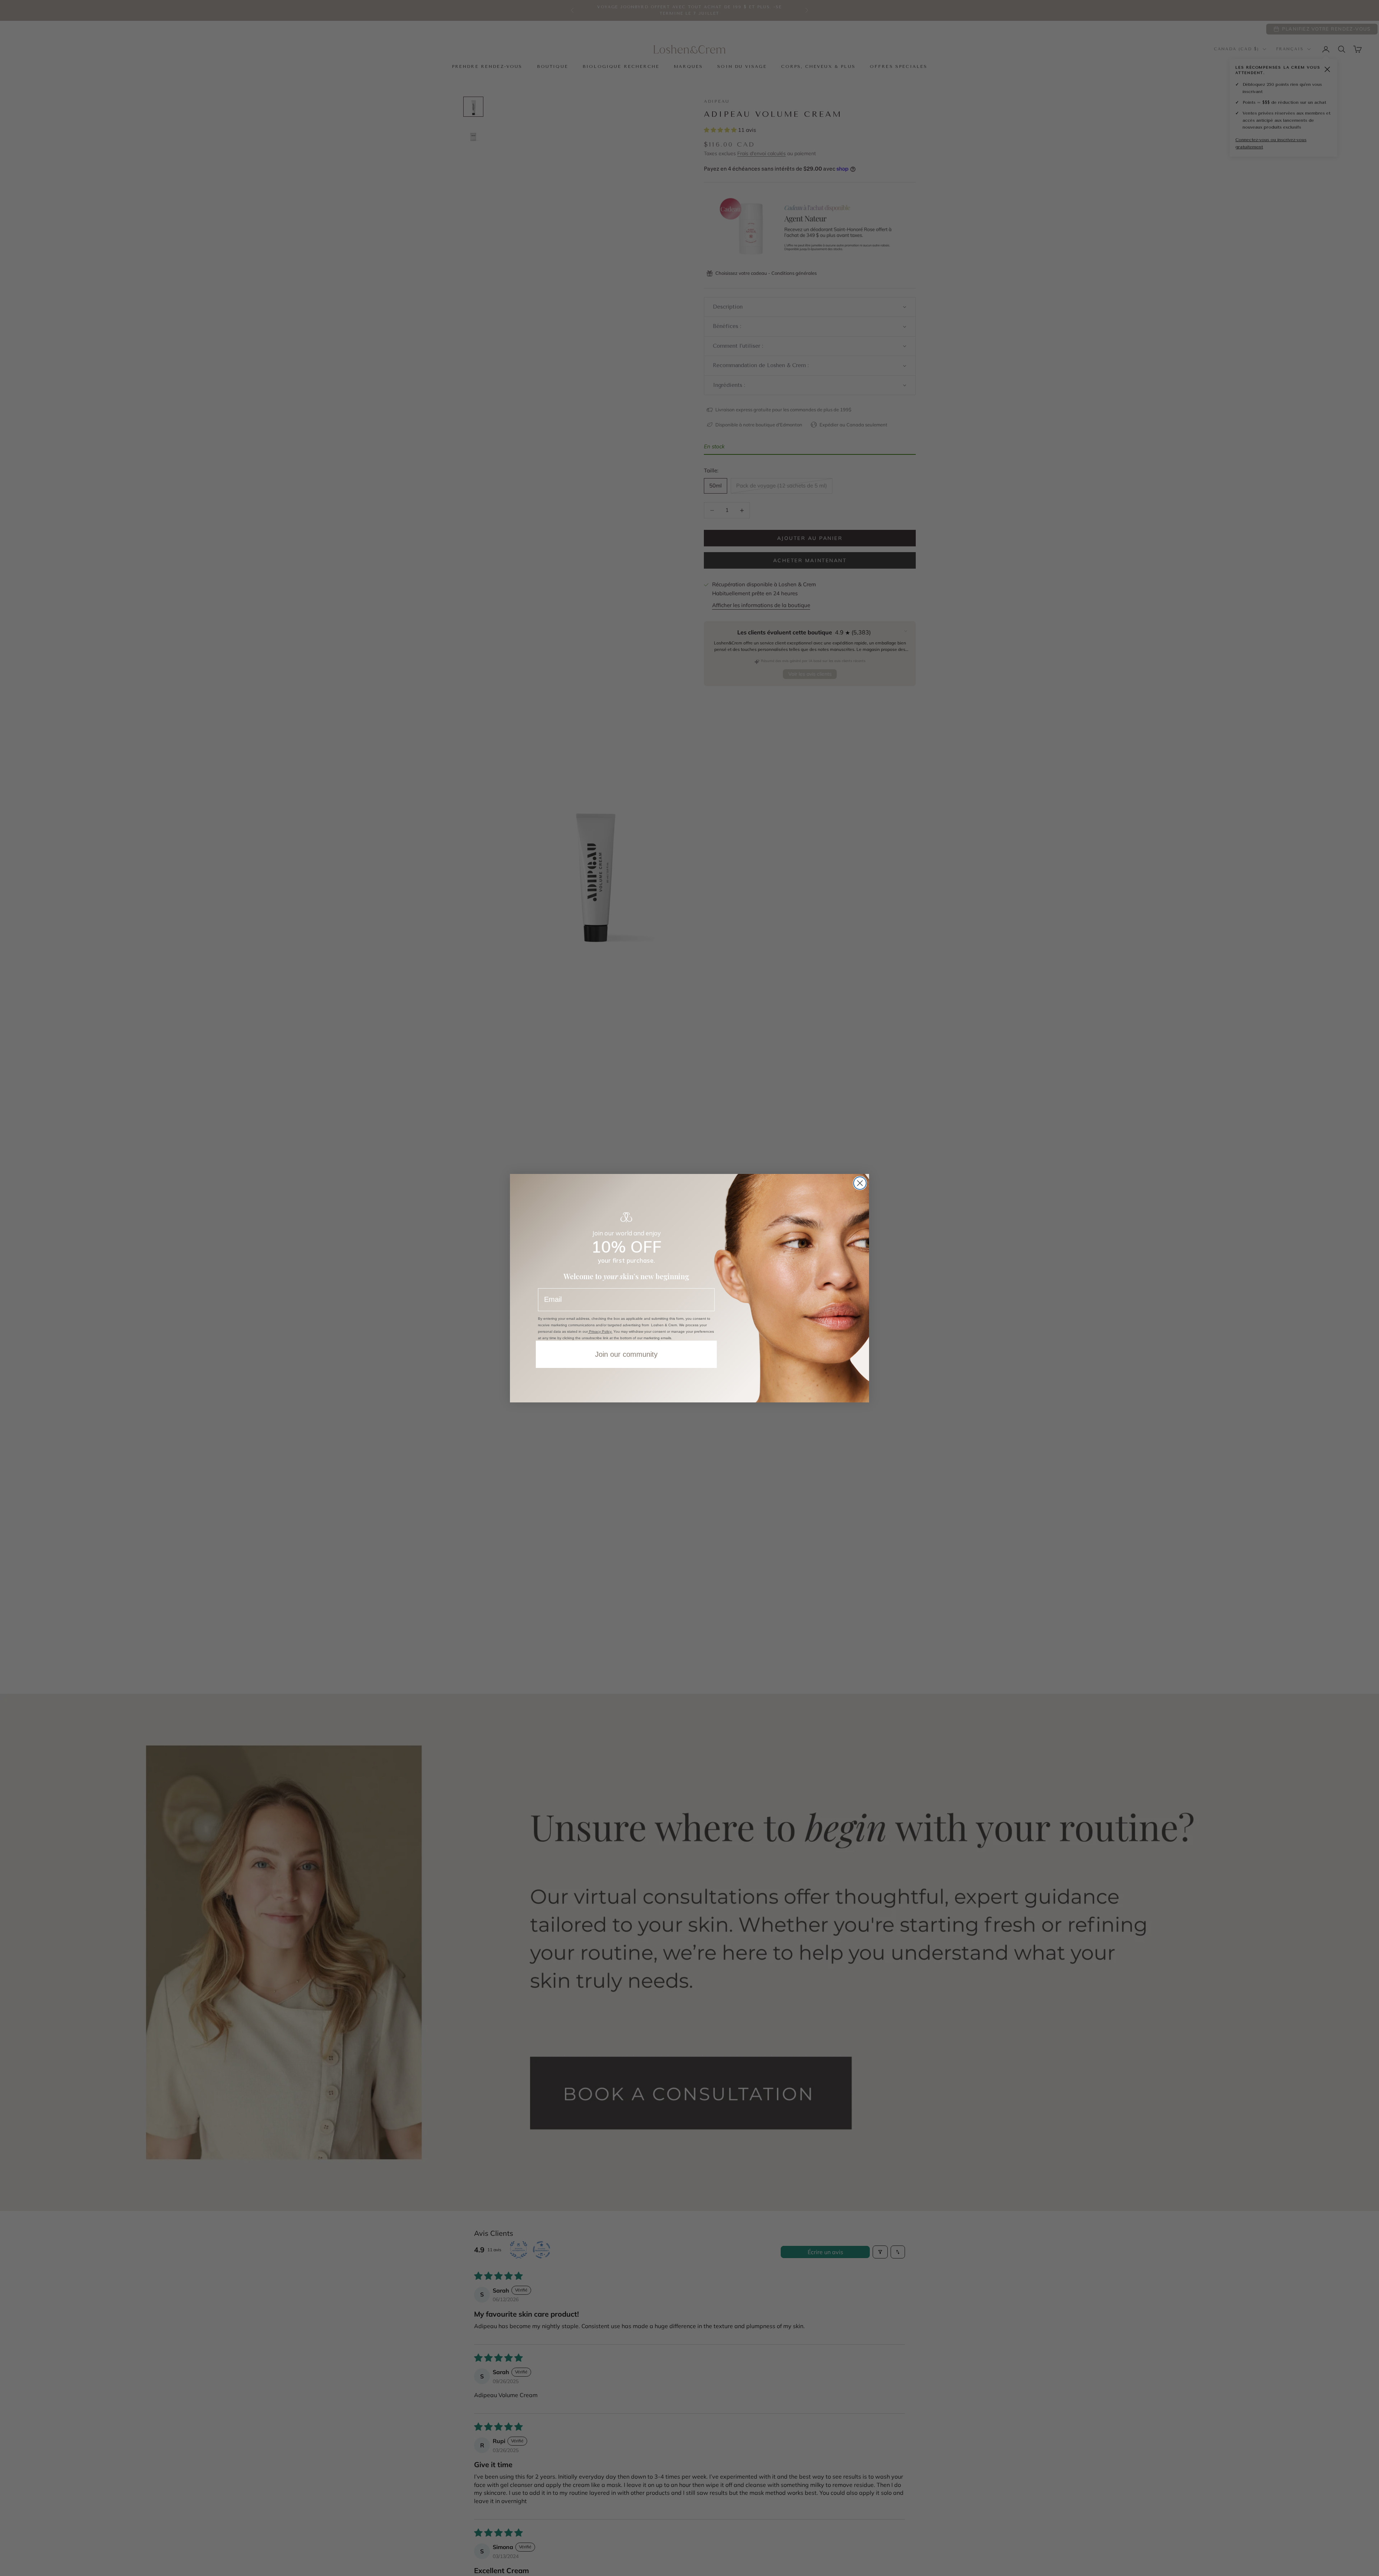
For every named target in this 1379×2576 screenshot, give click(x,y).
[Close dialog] (860, 1183)
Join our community (626, 1354)
